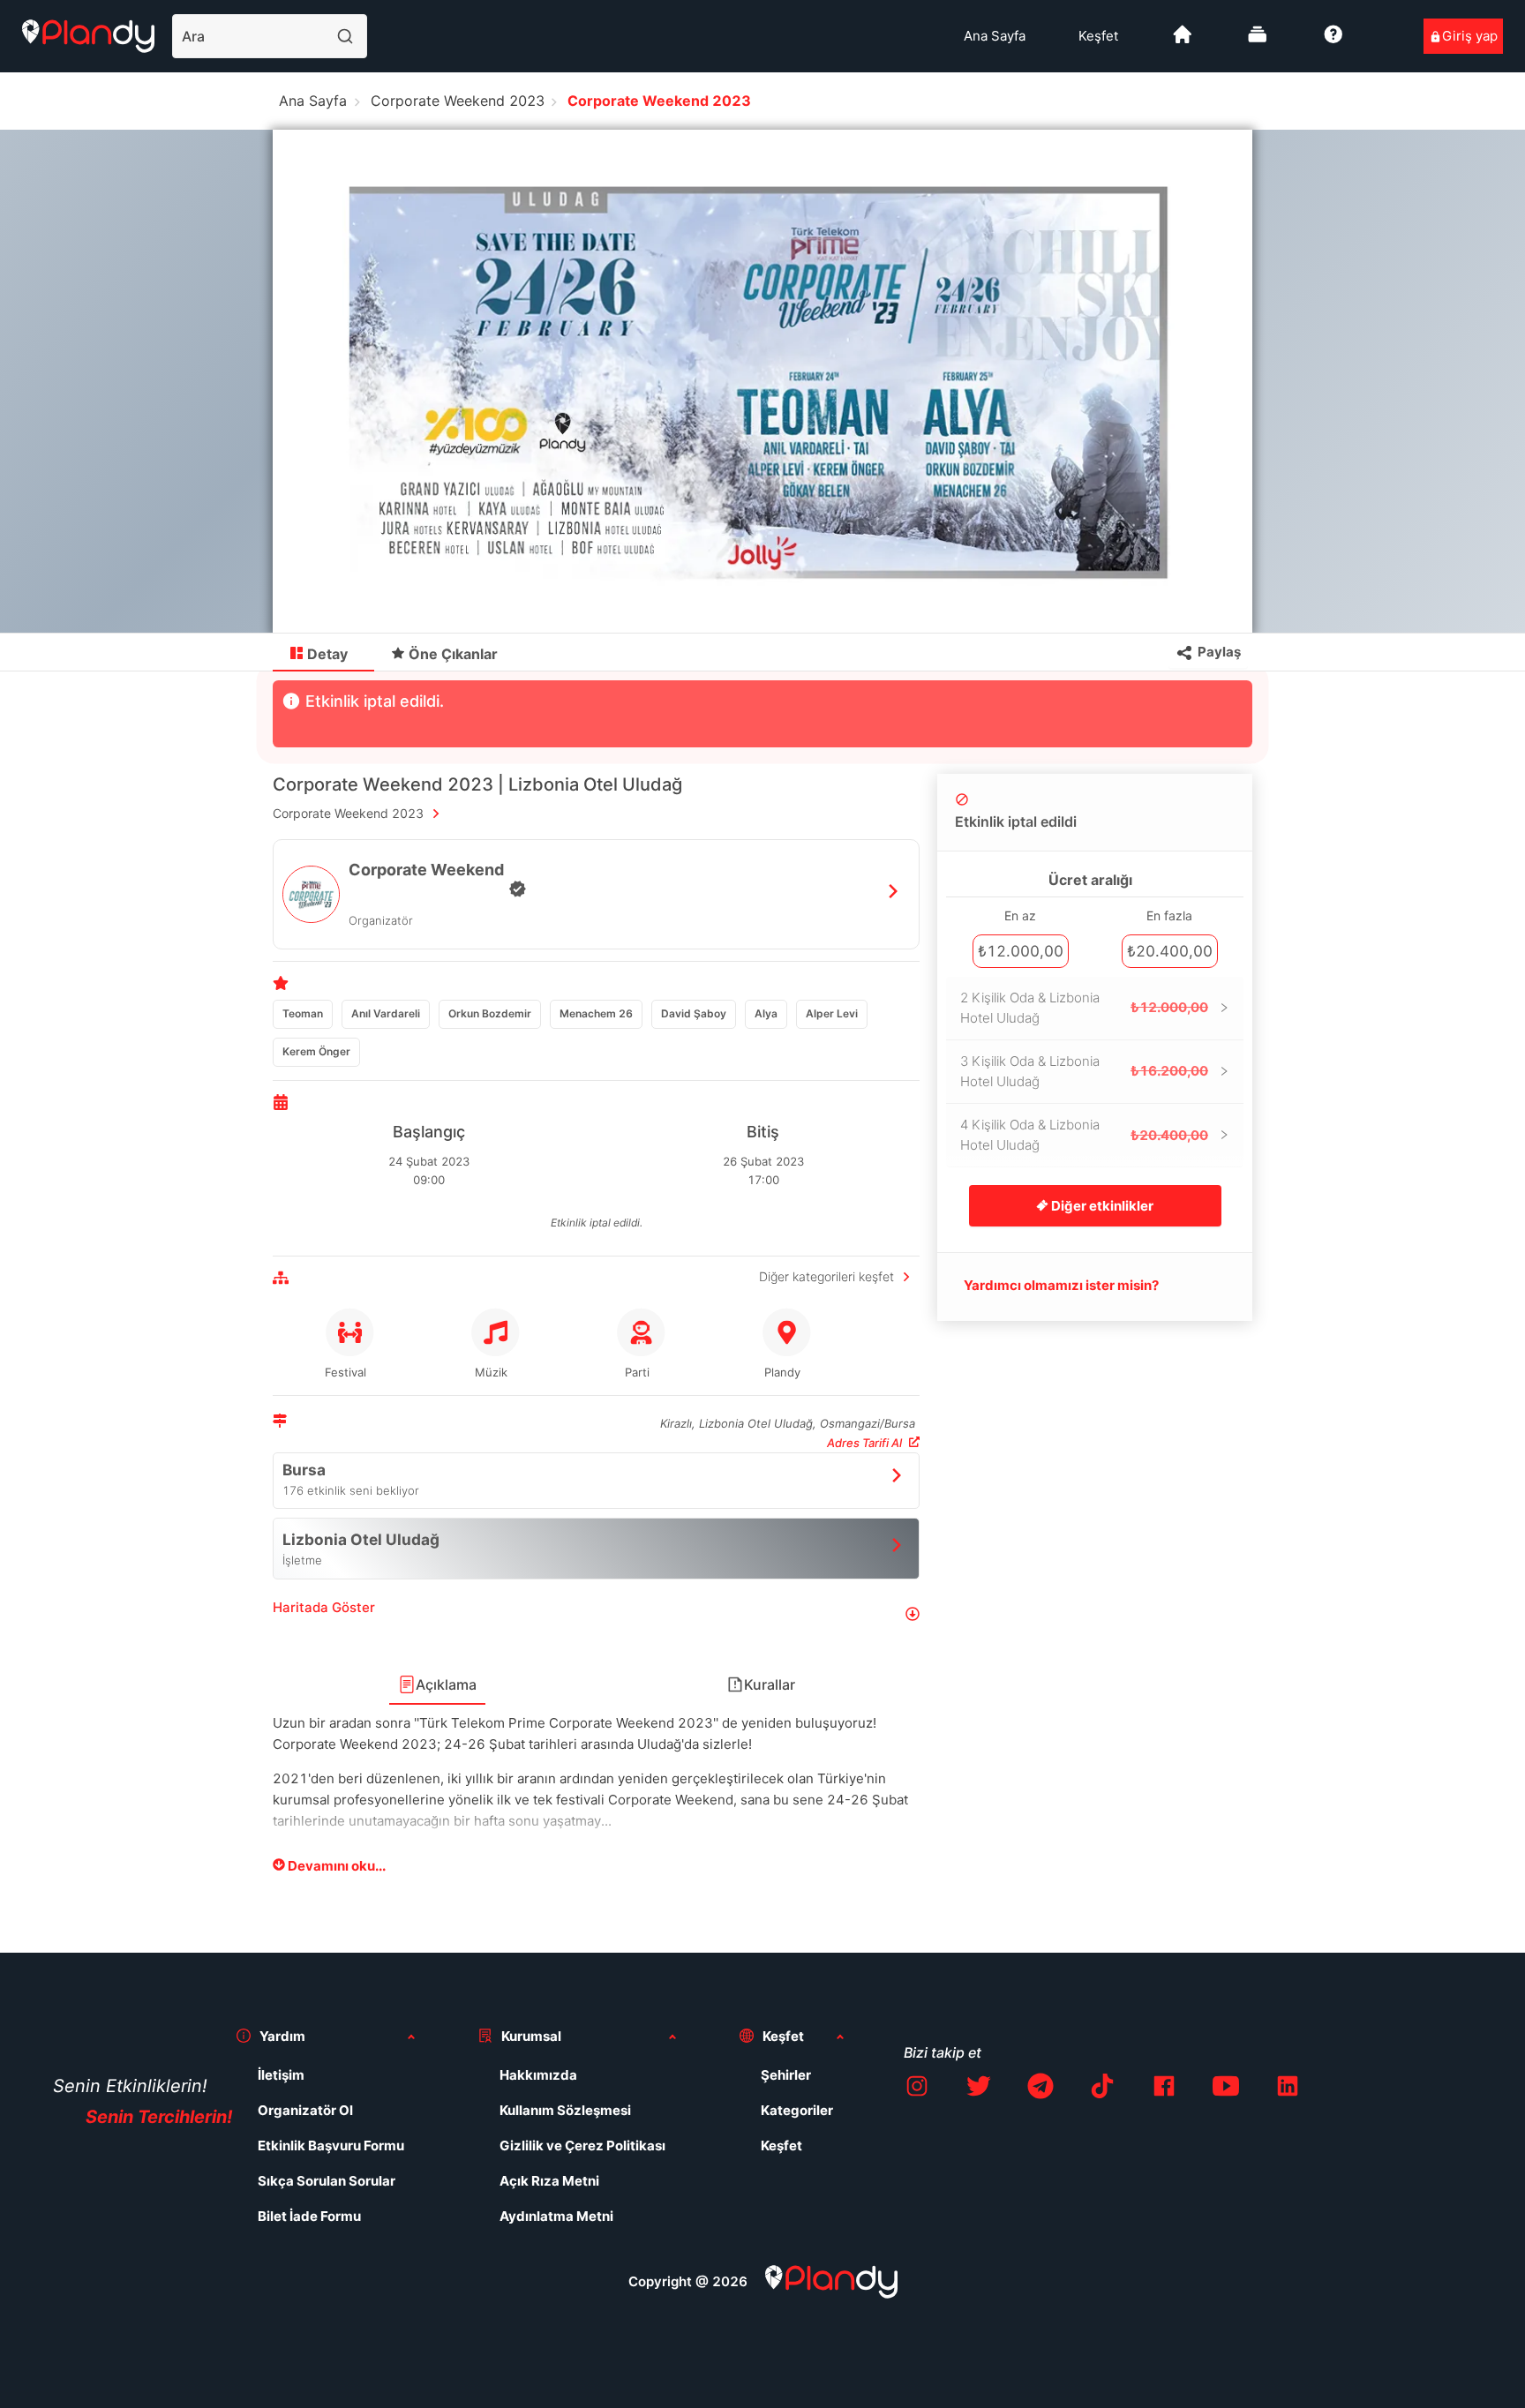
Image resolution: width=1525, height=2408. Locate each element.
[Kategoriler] (1258, 41)
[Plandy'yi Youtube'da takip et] (1226, 2089)
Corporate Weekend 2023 (458, 101)
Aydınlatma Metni (556, 2216)
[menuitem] (995, 36)
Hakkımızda (538, 2075)
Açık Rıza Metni (549, 2181)
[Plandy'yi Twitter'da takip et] (979, 2089)
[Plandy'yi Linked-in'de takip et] (1288, 2089)
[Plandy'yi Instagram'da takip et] (917, 2089)
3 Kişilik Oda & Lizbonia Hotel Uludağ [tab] (1084, 1072)
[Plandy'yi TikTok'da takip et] (1102, 2089)
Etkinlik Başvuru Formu (331, 2145)
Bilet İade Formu (309, 2216)
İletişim (281, 2075)
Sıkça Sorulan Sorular (327, 2181)
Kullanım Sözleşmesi (565, 2110)
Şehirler (786, 2075)
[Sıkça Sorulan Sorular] (1333, 41)
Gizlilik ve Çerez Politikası (582, 2145)
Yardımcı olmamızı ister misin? (1061, 1285)
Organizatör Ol (305, 2110)
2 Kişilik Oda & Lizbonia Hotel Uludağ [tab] (1084, 1008)
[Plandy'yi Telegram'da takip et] (1040, 2089)
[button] (596, 1614)
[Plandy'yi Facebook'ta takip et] (1164, 2089)
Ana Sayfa (995, 36)
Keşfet (1098, 36)
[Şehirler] (1183, 41)
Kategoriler (797, 2110)
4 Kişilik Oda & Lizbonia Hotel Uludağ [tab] (1084, 1135)
